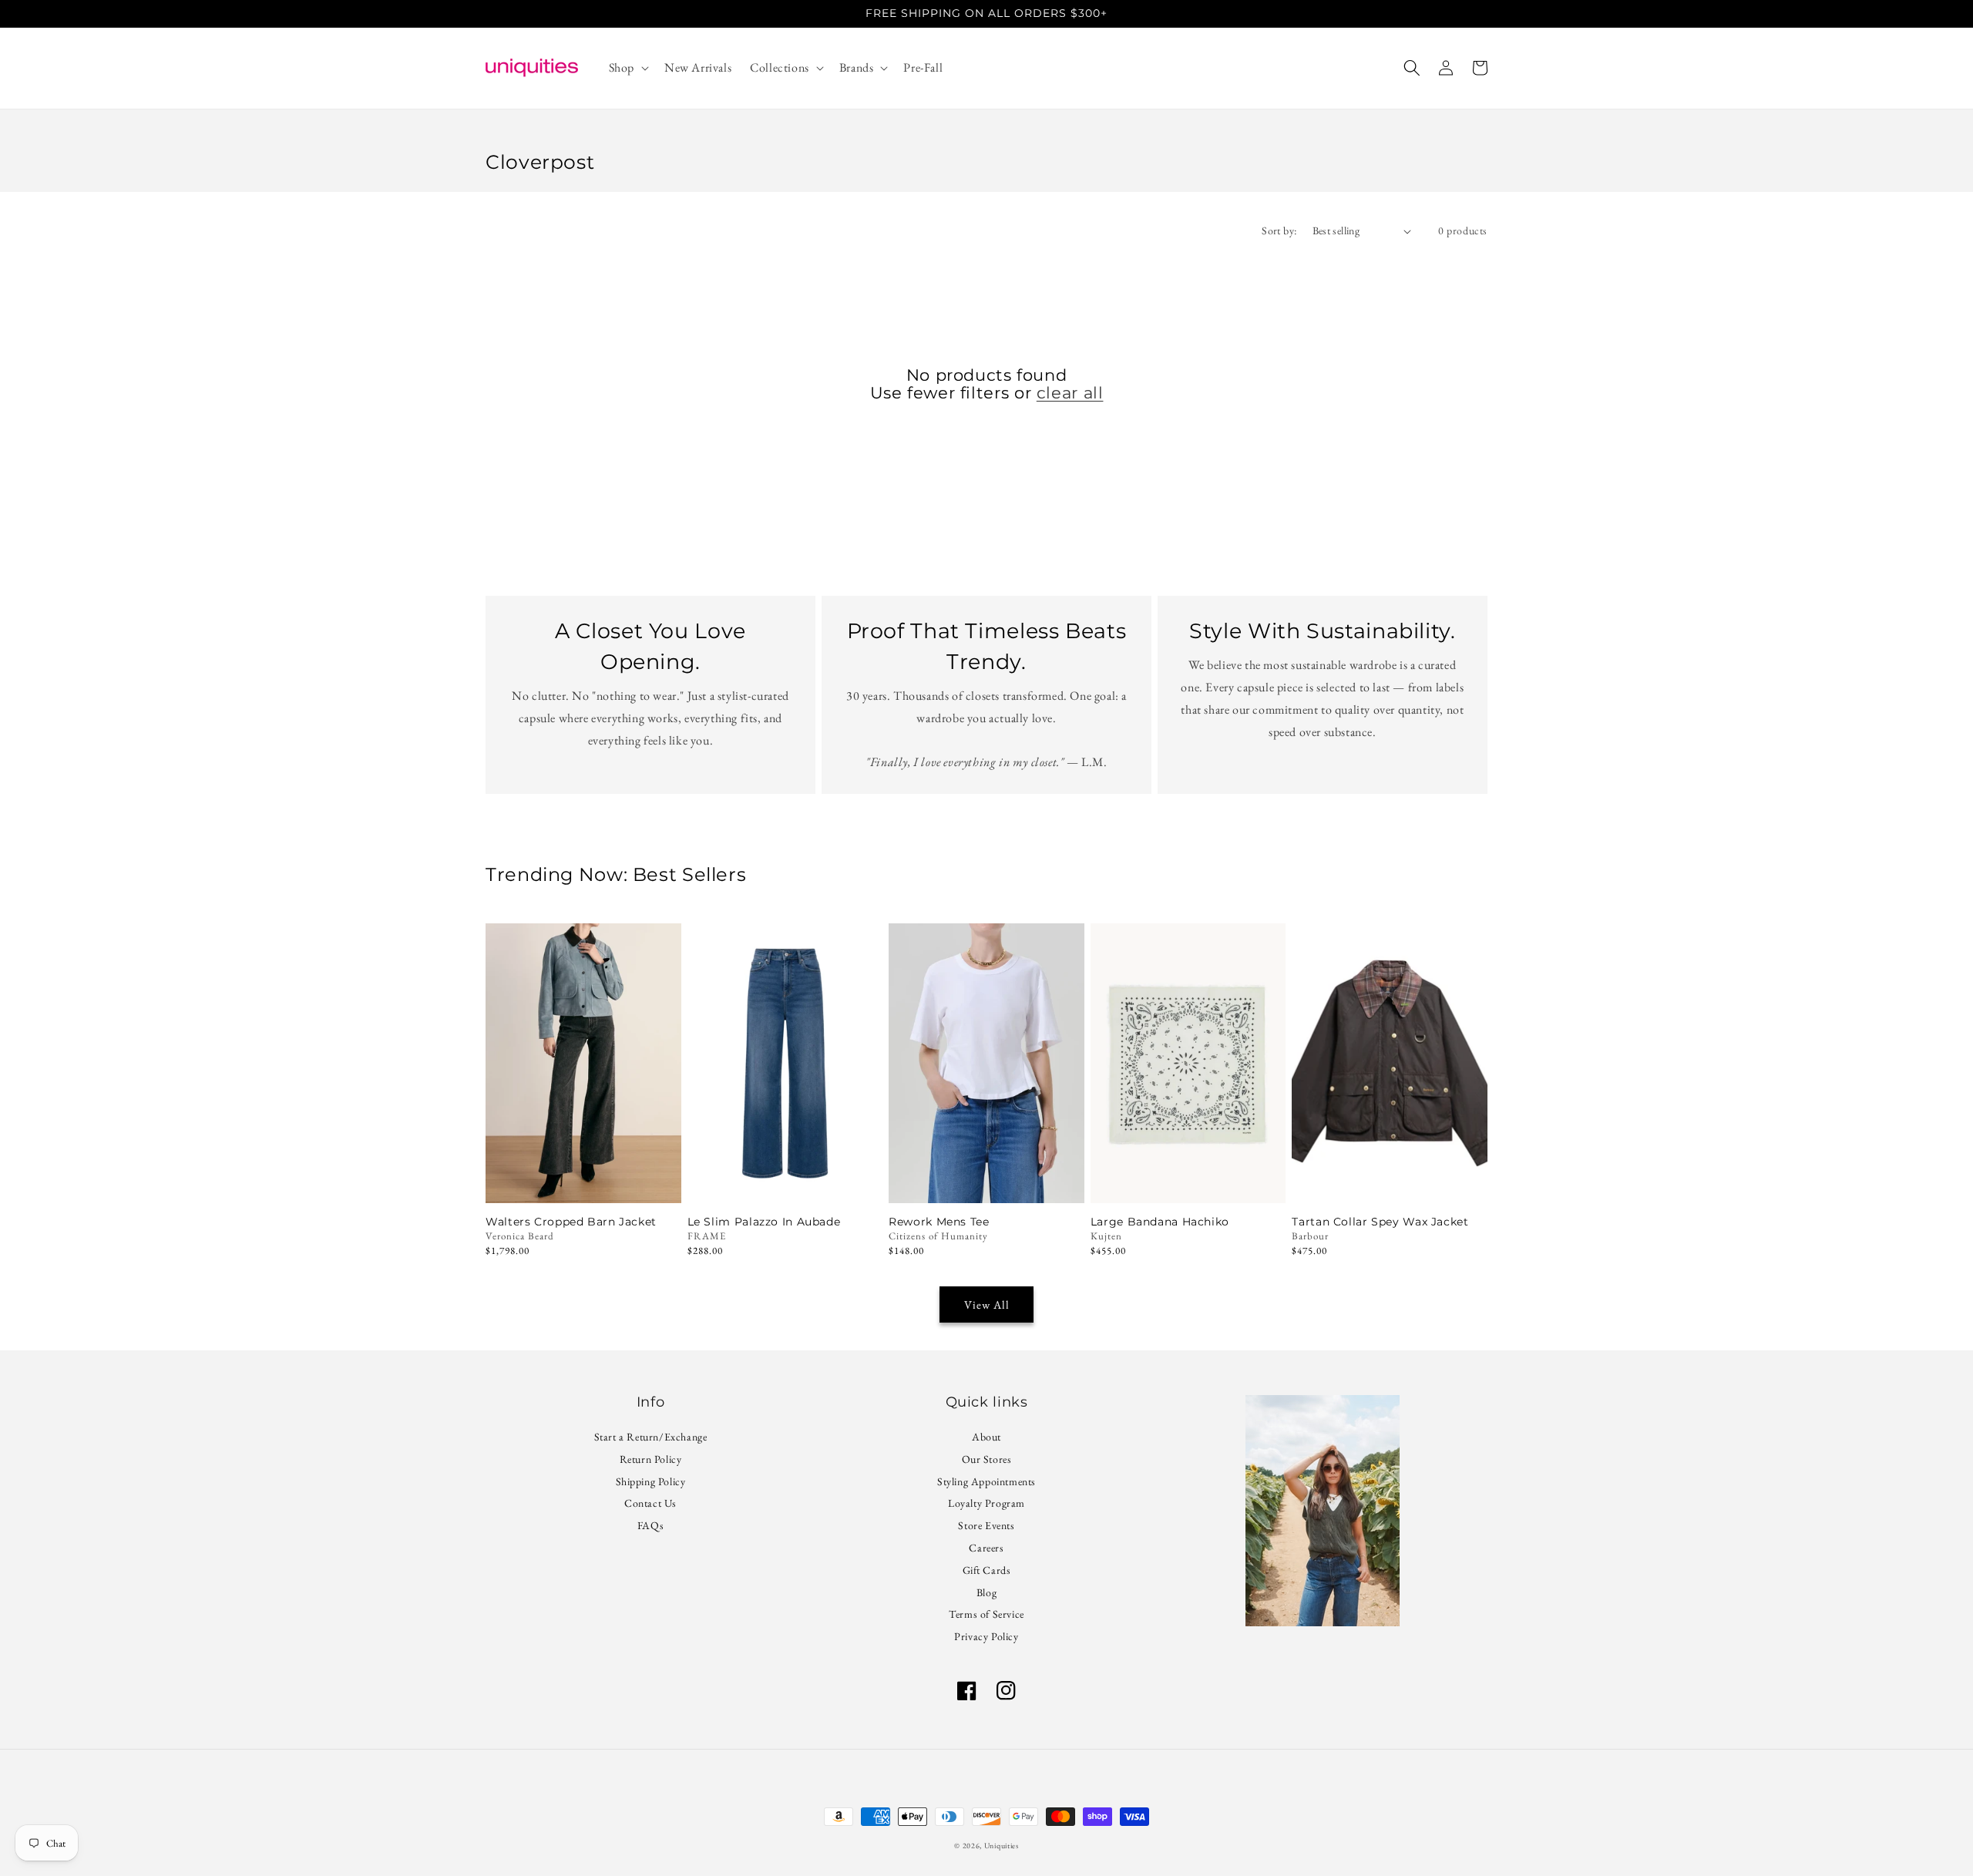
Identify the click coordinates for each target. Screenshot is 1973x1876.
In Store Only (583, 1182)
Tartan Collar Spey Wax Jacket (1380, 1222)
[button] (627, 68)
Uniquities (1002, 1846)
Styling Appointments (986, 1481)
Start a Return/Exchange (651, 1439)
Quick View (785, 1182)
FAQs (650, 1525)
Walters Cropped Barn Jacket (571, 1222)
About (986, 1439)
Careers (986, 1548)
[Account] (1446, 68)
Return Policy (651, 1459)
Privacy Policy (986, 1636)
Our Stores (987, 1459)
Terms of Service (986, 1614)
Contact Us (650, 1503)
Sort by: (1279, 230)
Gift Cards (987, 1570)
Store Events (986, 1525)
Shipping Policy (651, 1481)
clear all (1070, 393)
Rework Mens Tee (939, 1222)
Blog (986, 1592)
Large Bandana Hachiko (1160, 1222)
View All (987, 1304)
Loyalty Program (986, 1503)
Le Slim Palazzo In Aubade (764, 1222)
